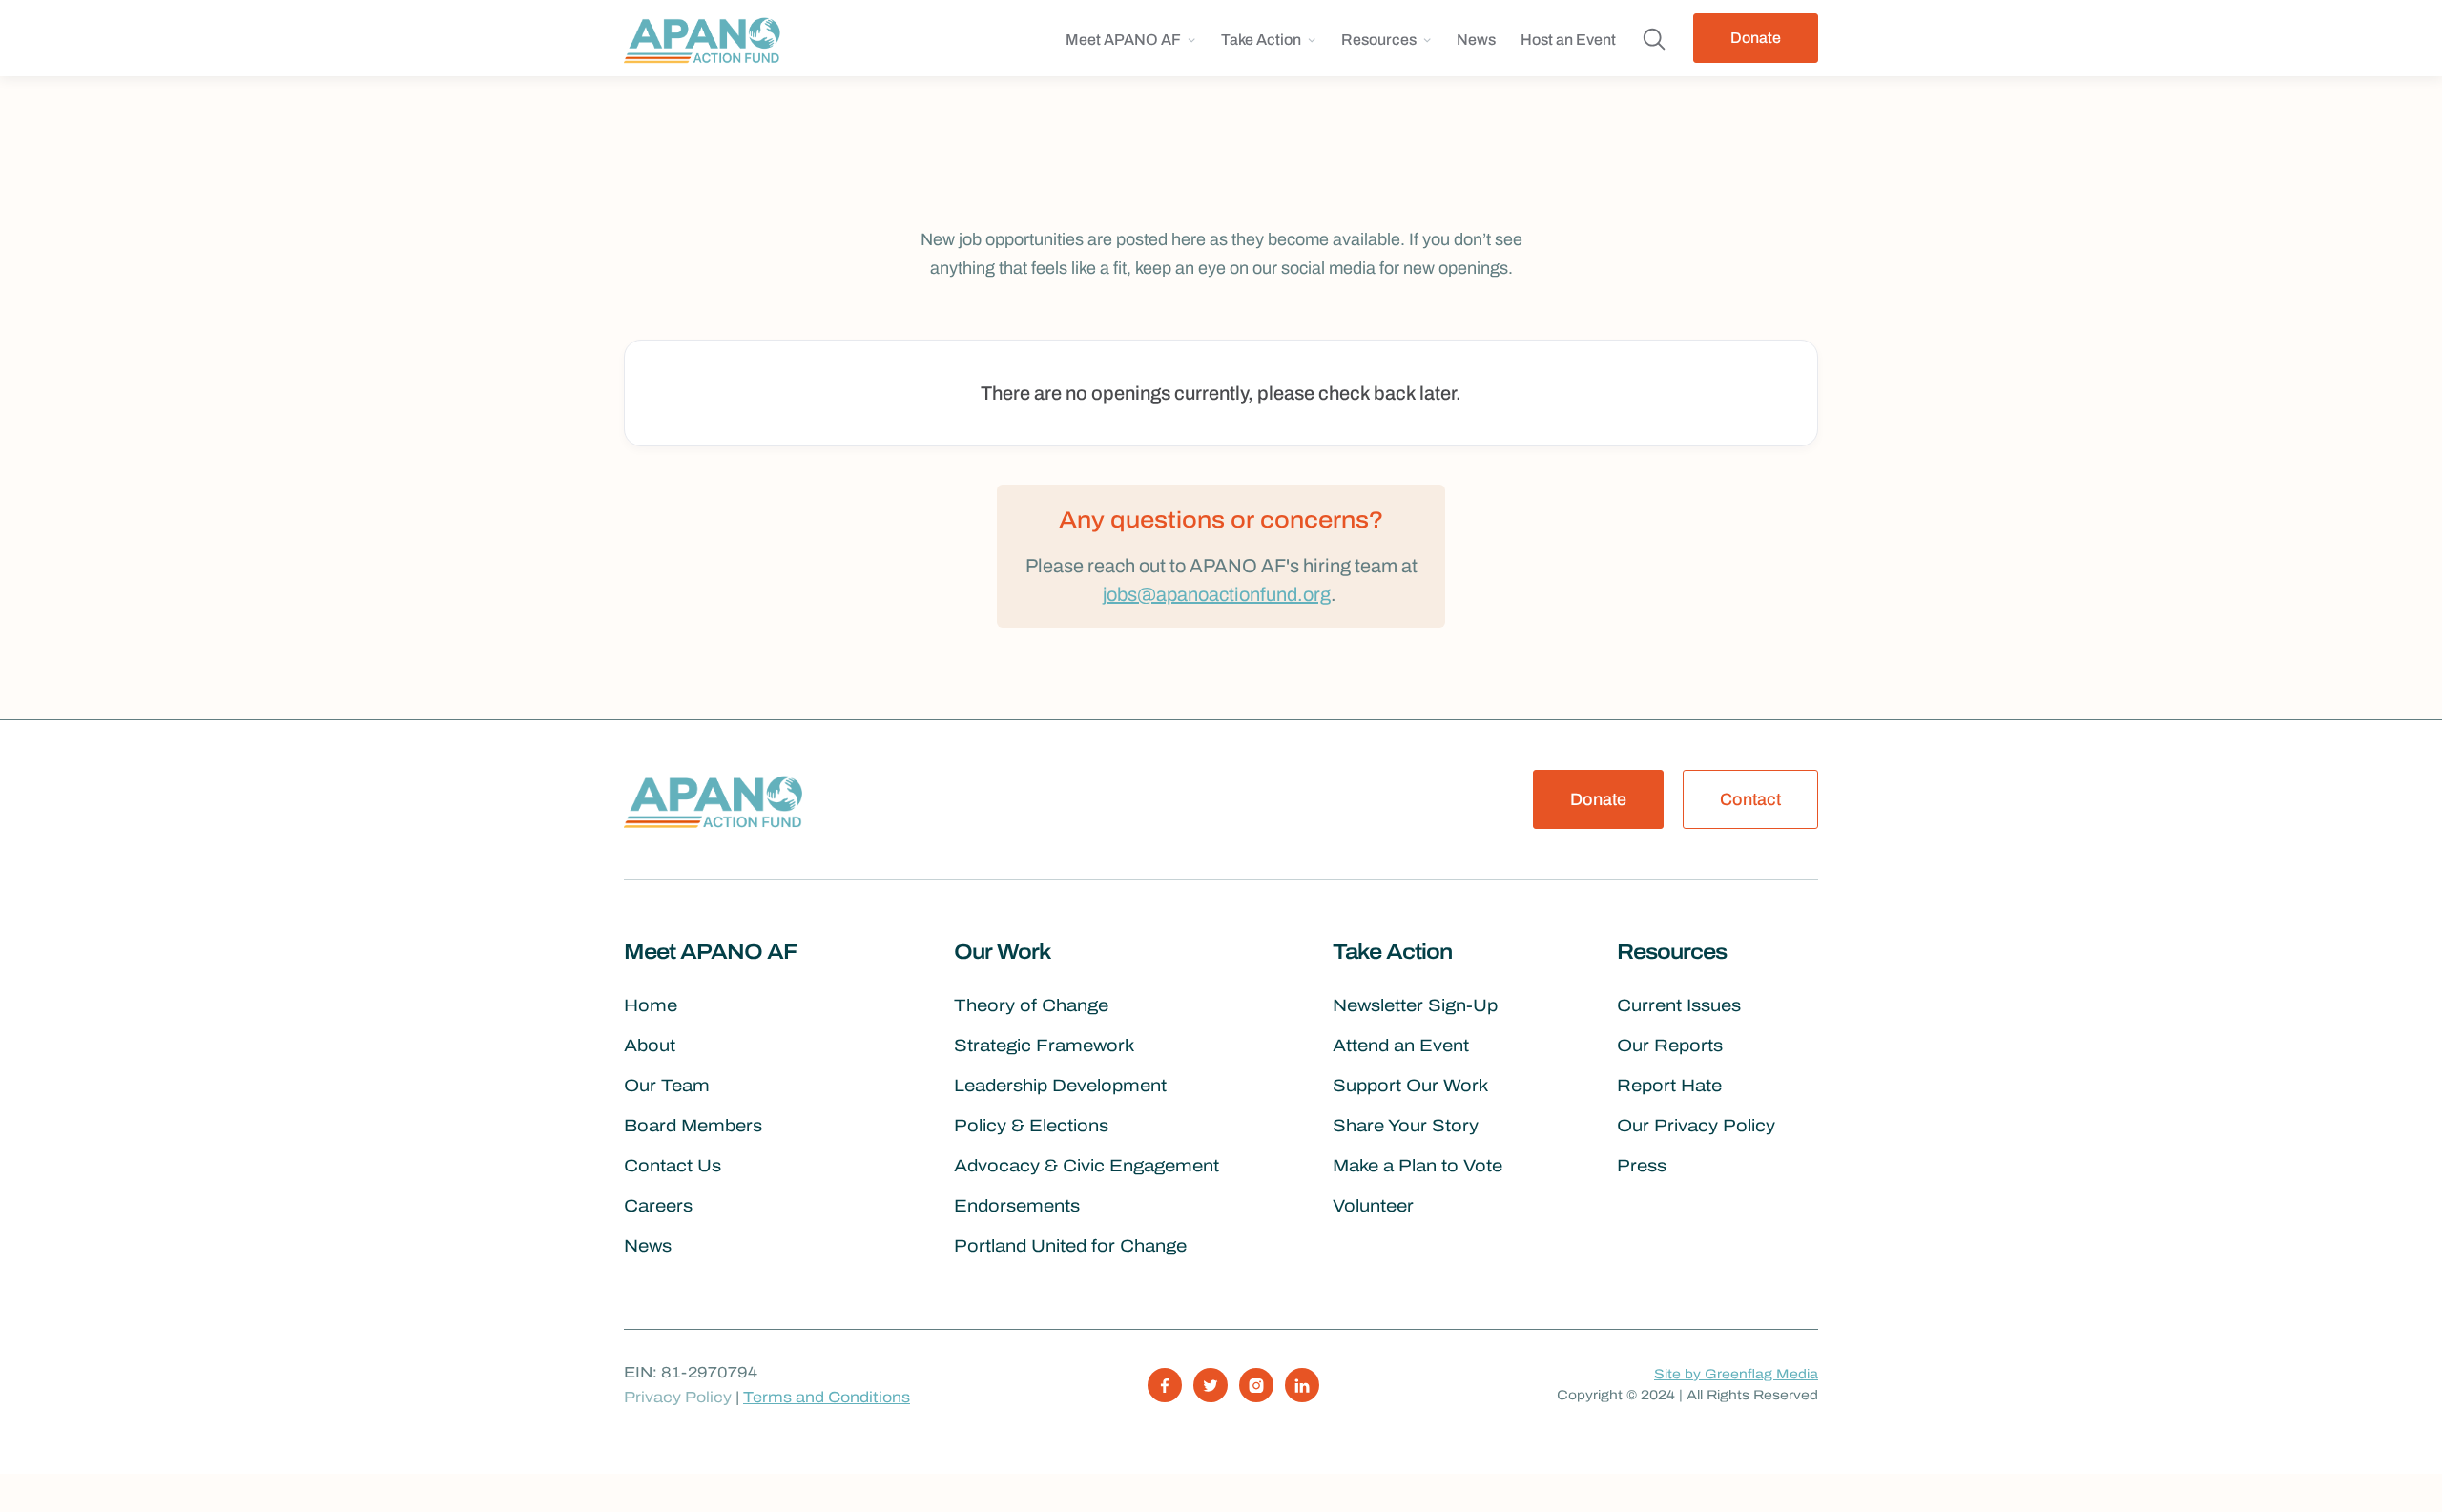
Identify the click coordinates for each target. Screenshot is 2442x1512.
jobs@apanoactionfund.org (1217, 594)
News (1476, 40)
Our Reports (1670, 1046)
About (650, 1046)
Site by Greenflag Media (1736, 1374)
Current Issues (1679, 1005)
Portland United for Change (1070, 1246)
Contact (1750, 799)
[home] (707, 38)
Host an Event (1568, 40)
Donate (1756, 38)
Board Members (693, 1126)
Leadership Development (1060, 1086)
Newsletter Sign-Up (1415, 1005)
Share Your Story (1406, 1126)
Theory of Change (1031, 1005)
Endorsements (1017, 1206)
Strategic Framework (1044, 1046)
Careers (658, 1206)
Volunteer (1373, 1206)
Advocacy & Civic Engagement (1086, 1166)
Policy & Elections (1031, 1126)
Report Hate (1669, 1086)
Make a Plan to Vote (1418, 1166)
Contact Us (673, 1166)
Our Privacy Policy (1696, 1126)
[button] (1131, 47)
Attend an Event (1401, 1046)
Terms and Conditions (827, 1397)
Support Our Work (1410, 1086)
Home (651, 1005)
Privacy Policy (678, 1397)
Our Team (667, 1086)
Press (1642, 1166)
